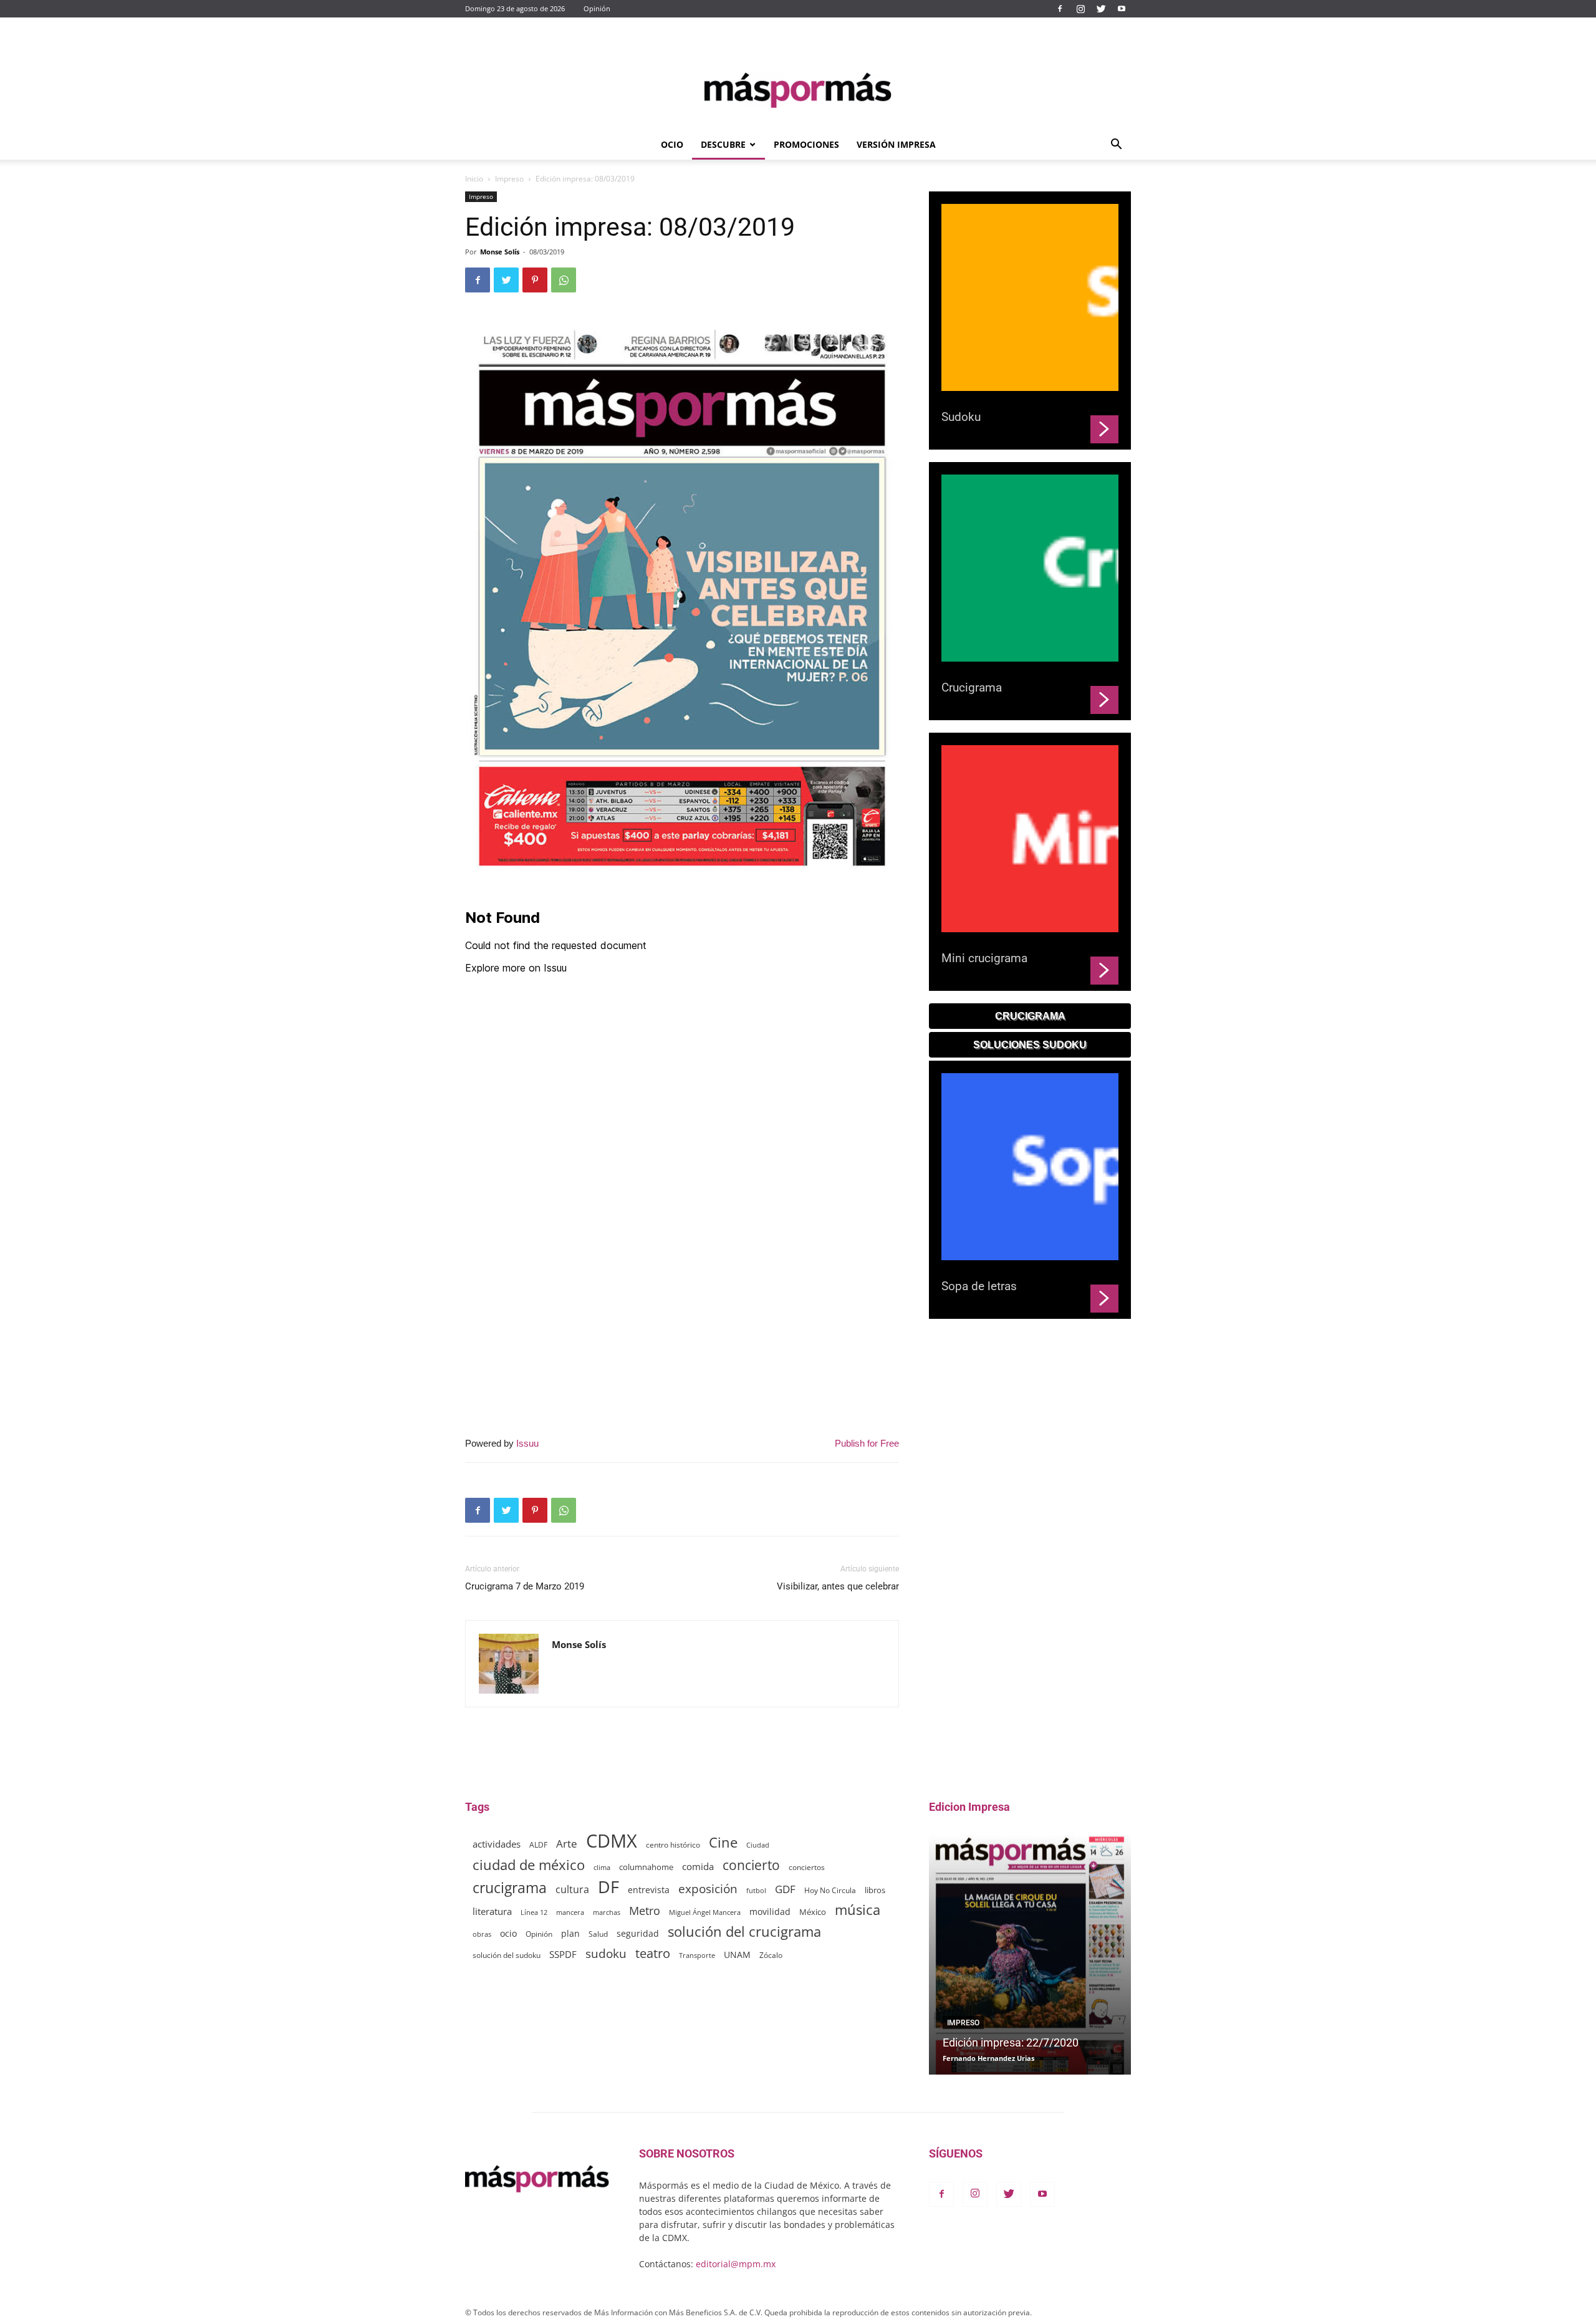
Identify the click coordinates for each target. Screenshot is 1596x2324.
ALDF (538, 1844)
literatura (492, 1911)
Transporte (697, 1955)
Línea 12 (534, 1912)
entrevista (649, 1890)
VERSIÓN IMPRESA (896, 144)
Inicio (474, 179)
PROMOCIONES (806, 144)
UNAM (737, 1955)
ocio (508, 1933)
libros (875, 1890)
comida (698, 1866)
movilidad (770, 1912)
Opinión (597, 8)
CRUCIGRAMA (1030, 1016)
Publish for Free (867, 1443)
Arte (567, 1844)
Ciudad (758, 1845)
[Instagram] (1080, 9)
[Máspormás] (798, 90)
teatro (653, 1953)
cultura (572, 1890)
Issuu (527, 1443)
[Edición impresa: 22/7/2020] (1030, 1955)
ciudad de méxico (529, 1865)
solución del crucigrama (744, 1931)
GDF (785, 1889)
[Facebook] (1060, 9)
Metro (645, 1911)
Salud (598, 1934)
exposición (708, 1889)
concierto (751, 1865)
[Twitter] (1101, 9)
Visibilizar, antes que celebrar (838, 1586)
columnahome (646, 1867)
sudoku (606, 1953)
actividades (497, 1844)
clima (602, 1867)
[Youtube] (1122, 9)
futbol (756, 1890)
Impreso (509, 179)
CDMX (612, 1841)
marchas (607, 1912)
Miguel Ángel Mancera (705, 1912)
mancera (570, 1912)
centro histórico (673, 1845)
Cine (723, 1842)
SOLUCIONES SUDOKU (1030, 1045)
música (858, 1910)
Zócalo (771, 1955)
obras (482, 1934)
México (813, 1912)
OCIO (672, 144)
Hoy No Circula (830, 1890)
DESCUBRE (723, 144)
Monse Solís (500, 252)
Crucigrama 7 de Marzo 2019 (525, 1586)
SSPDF (563, 1954)
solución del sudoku (507, 1955)
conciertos (807, 1867)
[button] (1116, 146)
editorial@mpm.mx (736, 2264)
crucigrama (510, 1888)
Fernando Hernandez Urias (988, 2058)
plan (570, 1933)
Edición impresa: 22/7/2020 (1011, 2042)
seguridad (638, 1933)
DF (608, 1887)
